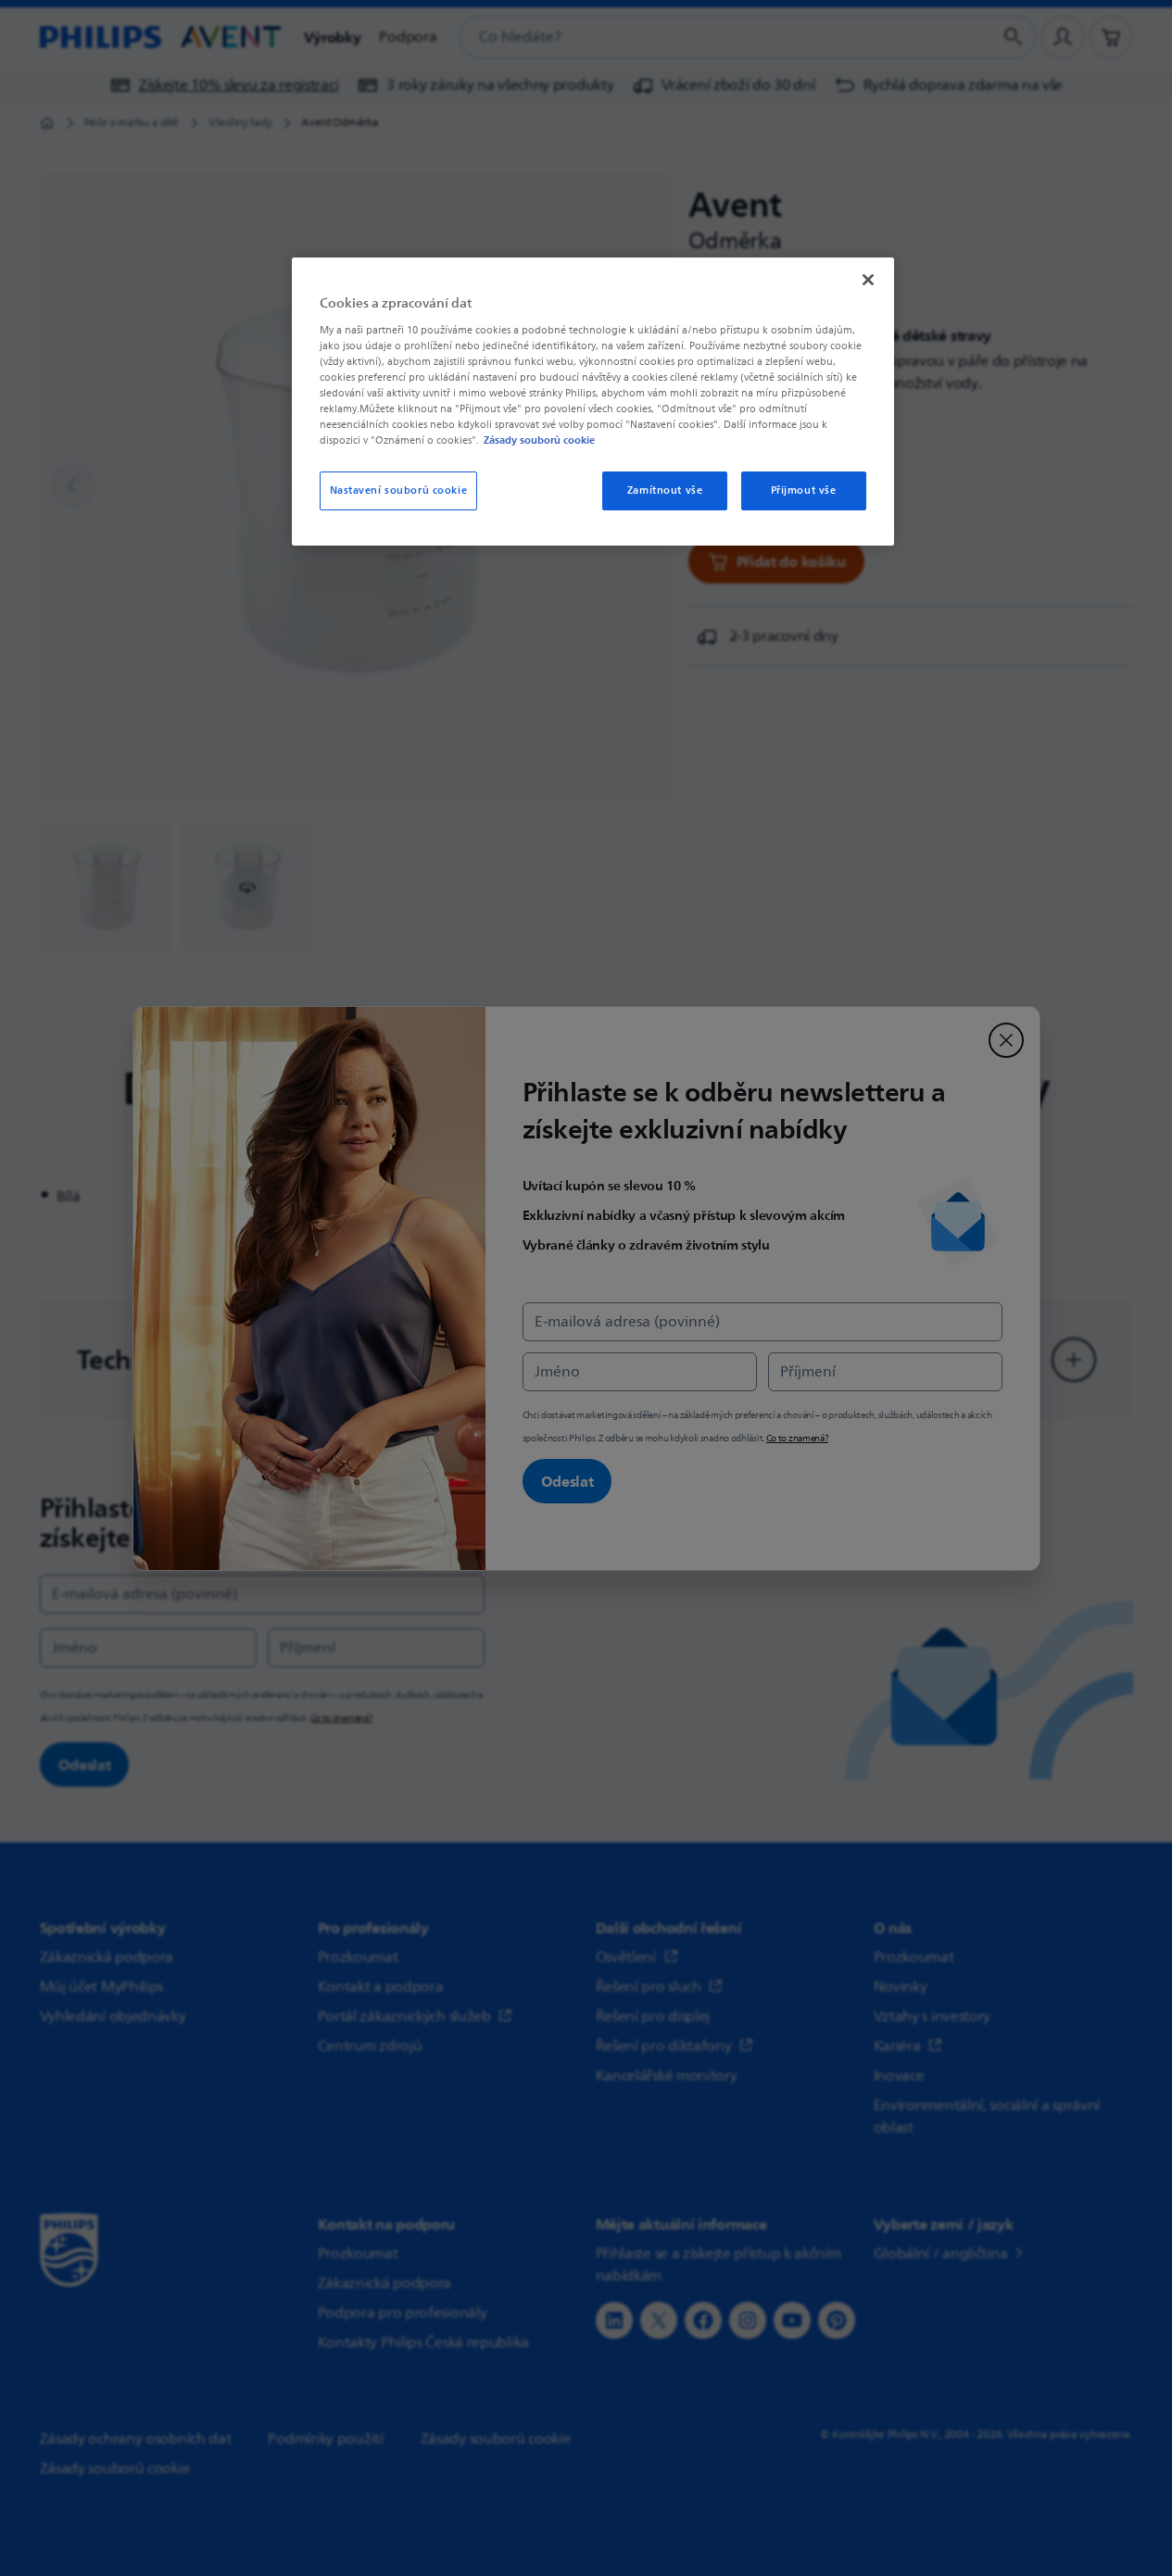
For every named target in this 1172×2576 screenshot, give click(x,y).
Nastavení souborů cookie (399, 490)
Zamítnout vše (665, 490)
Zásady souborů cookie (539, 440)
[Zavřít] (868, 280)
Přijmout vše (804, 490)
